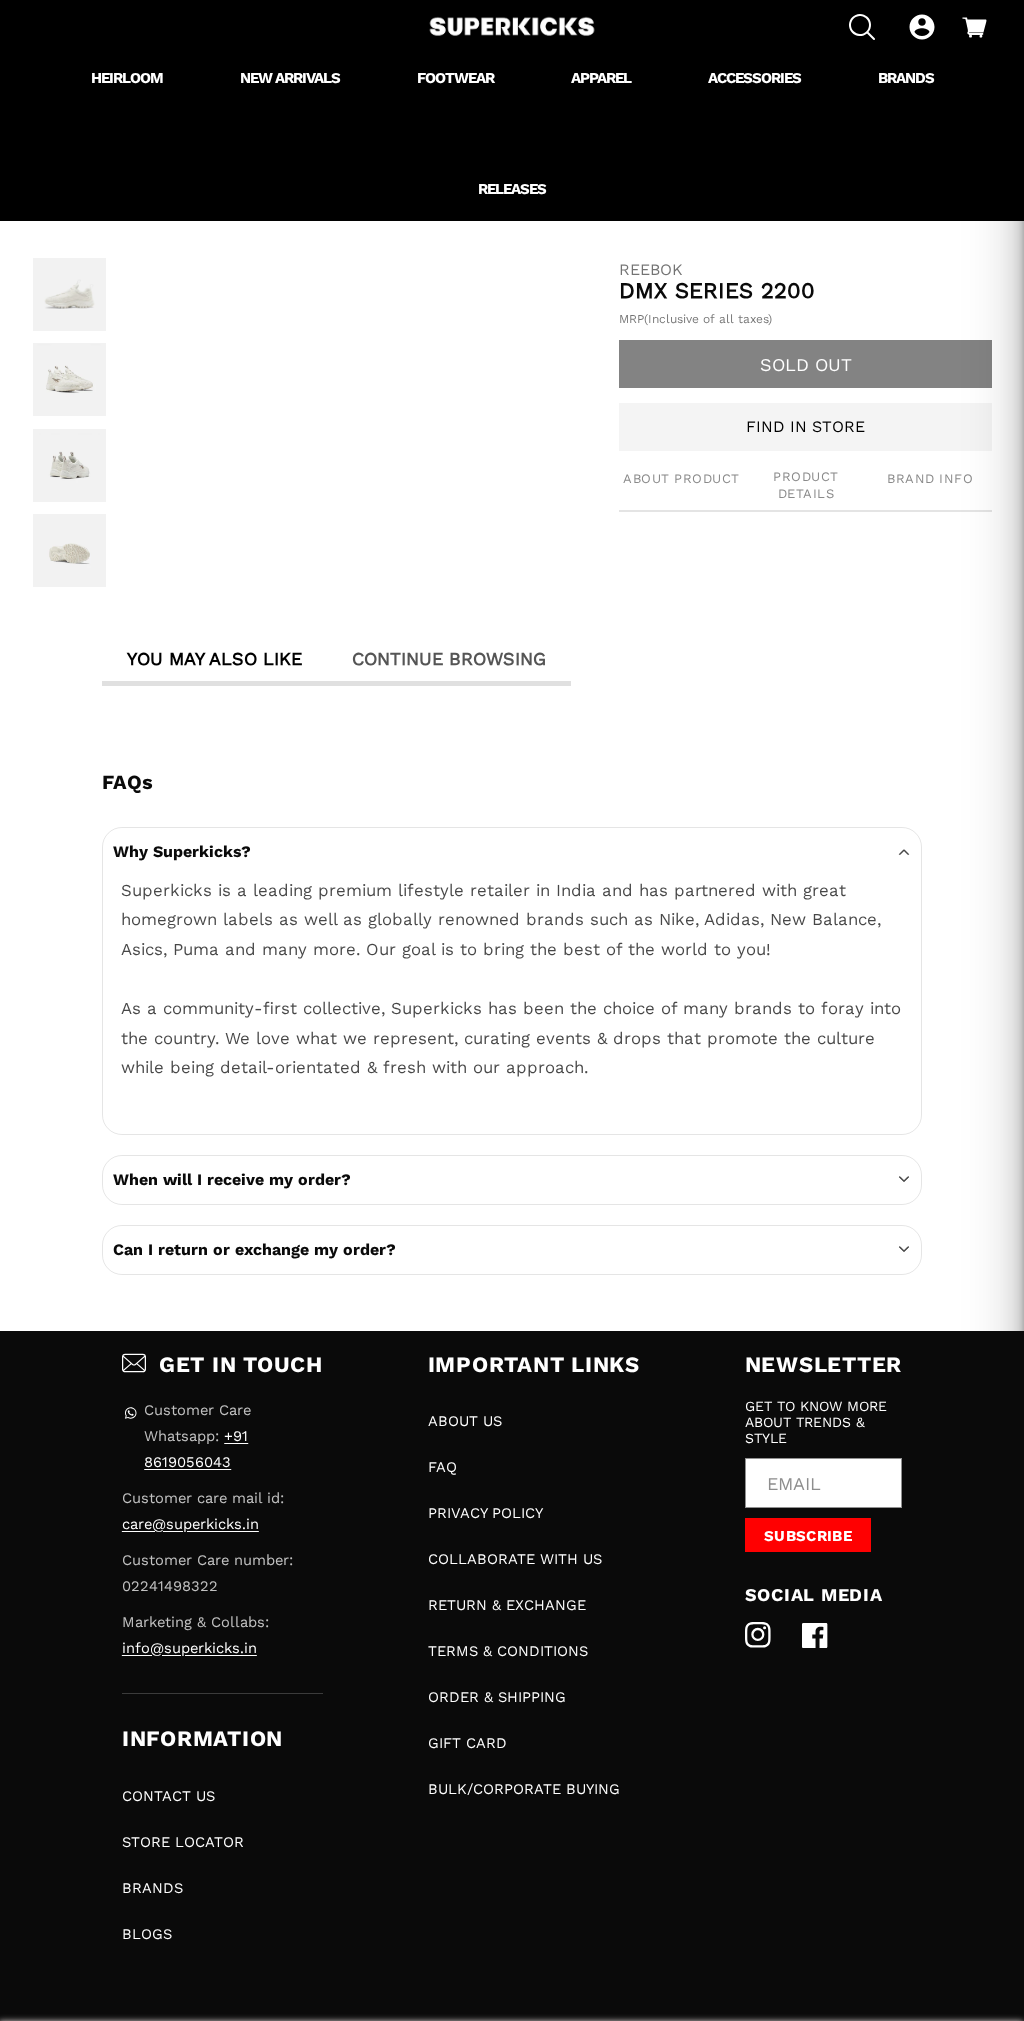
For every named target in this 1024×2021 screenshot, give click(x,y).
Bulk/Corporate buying (524, 1789)
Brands (152, 1888)
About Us (465, 1421)
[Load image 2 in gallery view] (69, 379)
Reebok (651, 270)
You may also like (214, 658)
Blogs (147, 1934)
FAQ (442, 1467)
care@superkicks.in (190, 1524)
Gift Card (467, 1743)
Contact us (168, 1796)
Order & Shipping (497, 1697)
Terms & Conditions (508, 1651)
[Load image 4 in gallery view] (69, 550)
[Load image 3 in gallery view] (69, 465)
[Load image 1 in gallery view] (69, 294)
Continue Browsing (449, 658)
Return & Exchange (507, 1605)
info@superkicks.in (189, 1648)
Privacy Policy (485, 1513)
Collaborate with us (515, 1559)
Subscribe (808, 1536)
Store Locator (183, 1842)
